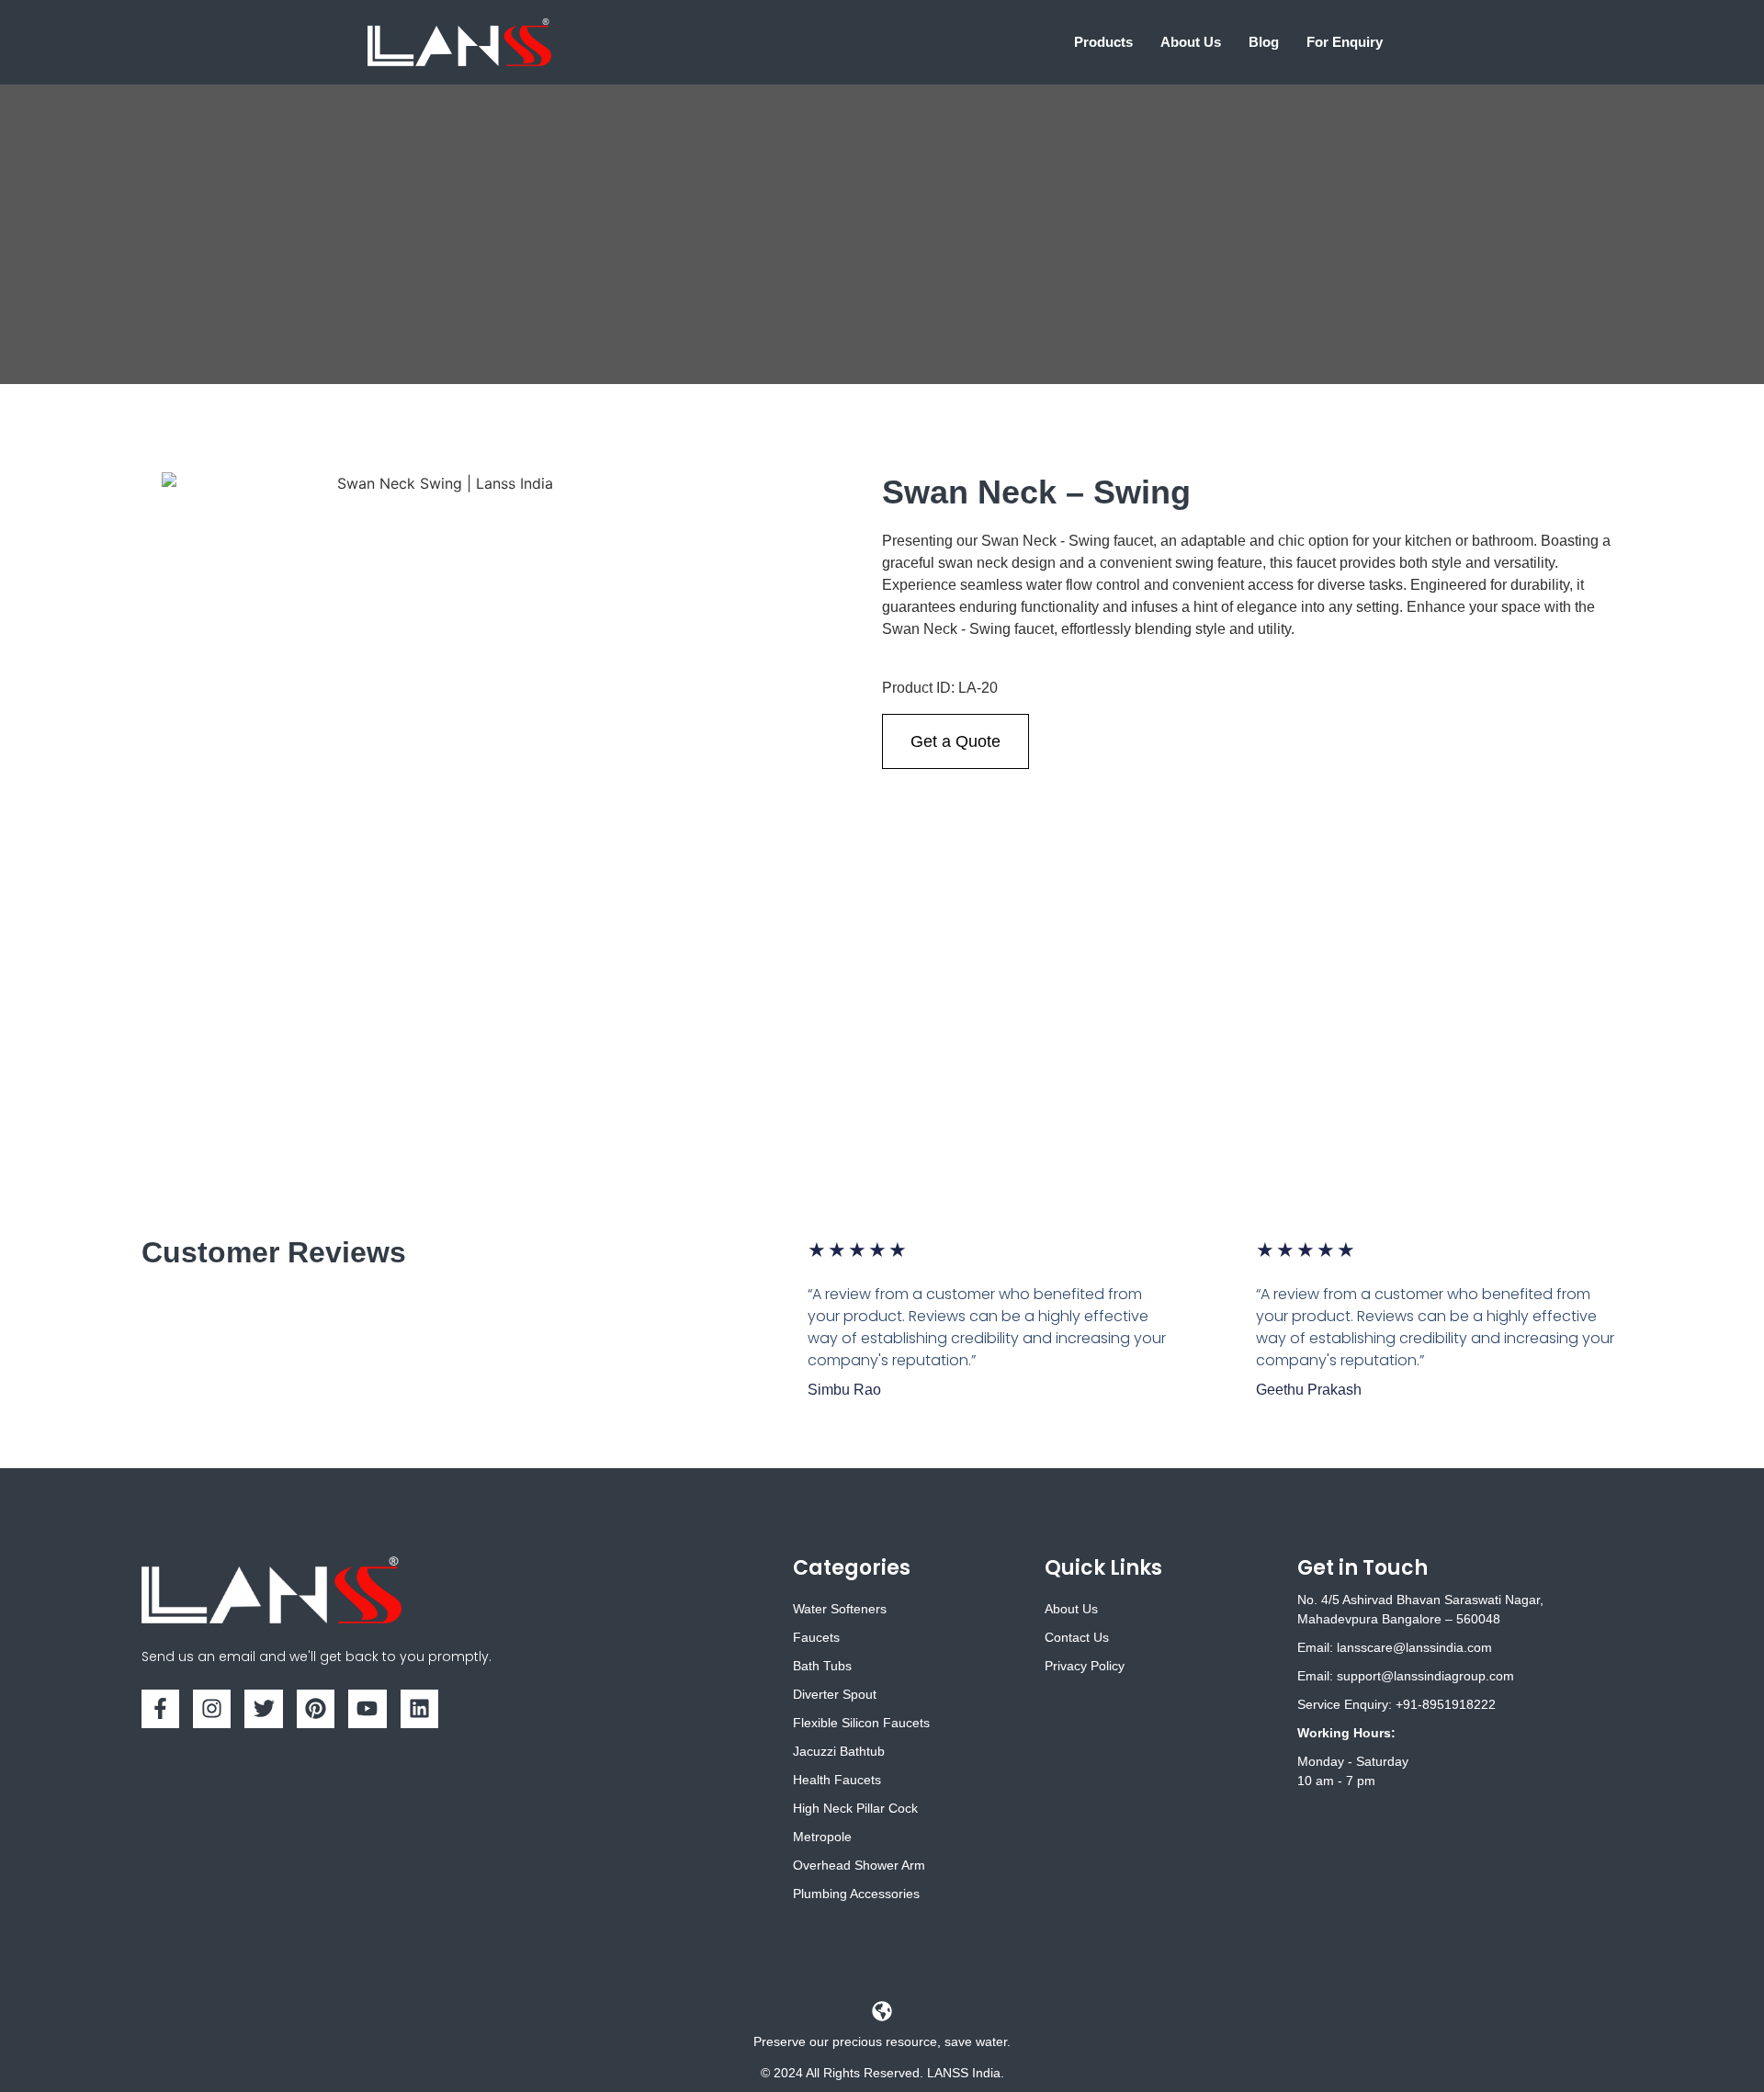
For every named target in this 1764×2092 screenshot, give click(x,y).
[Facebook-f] (160, 1708)
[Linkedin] (419, 1708)
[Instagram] (212, 1708)
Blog (1264, 42)
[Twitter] (263, 1708)
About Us (1191, 42)
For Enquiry (1345, 42)
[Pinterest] (316, 1708)
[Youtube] (367, 1708)
